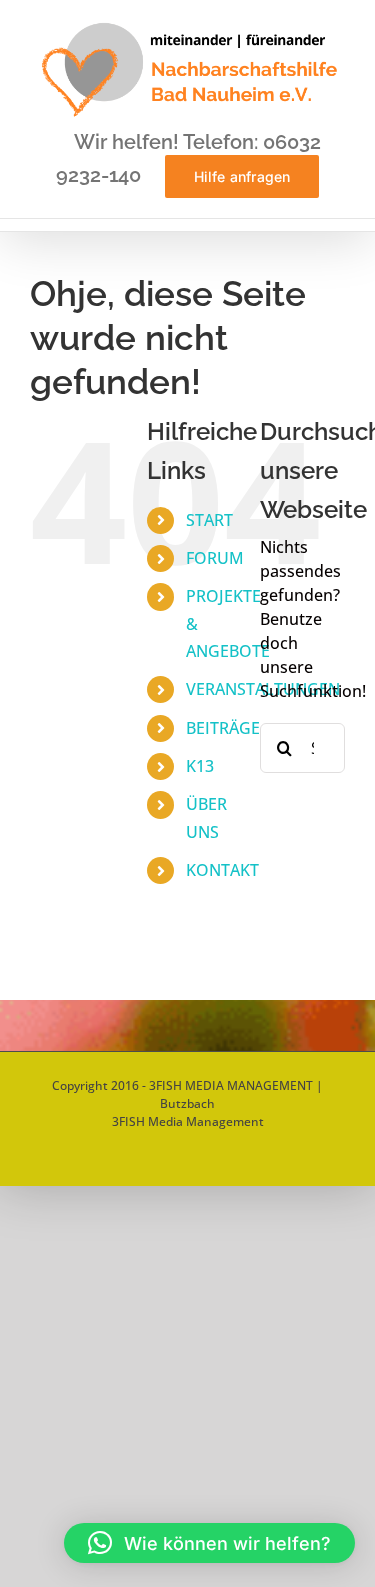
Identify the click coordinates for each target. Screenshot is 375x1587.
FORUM (215, 558)
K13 (200, 766)
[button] (209, 1543)
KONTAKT (222, 870)
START (209, 520)
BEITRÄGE (223, 728)
